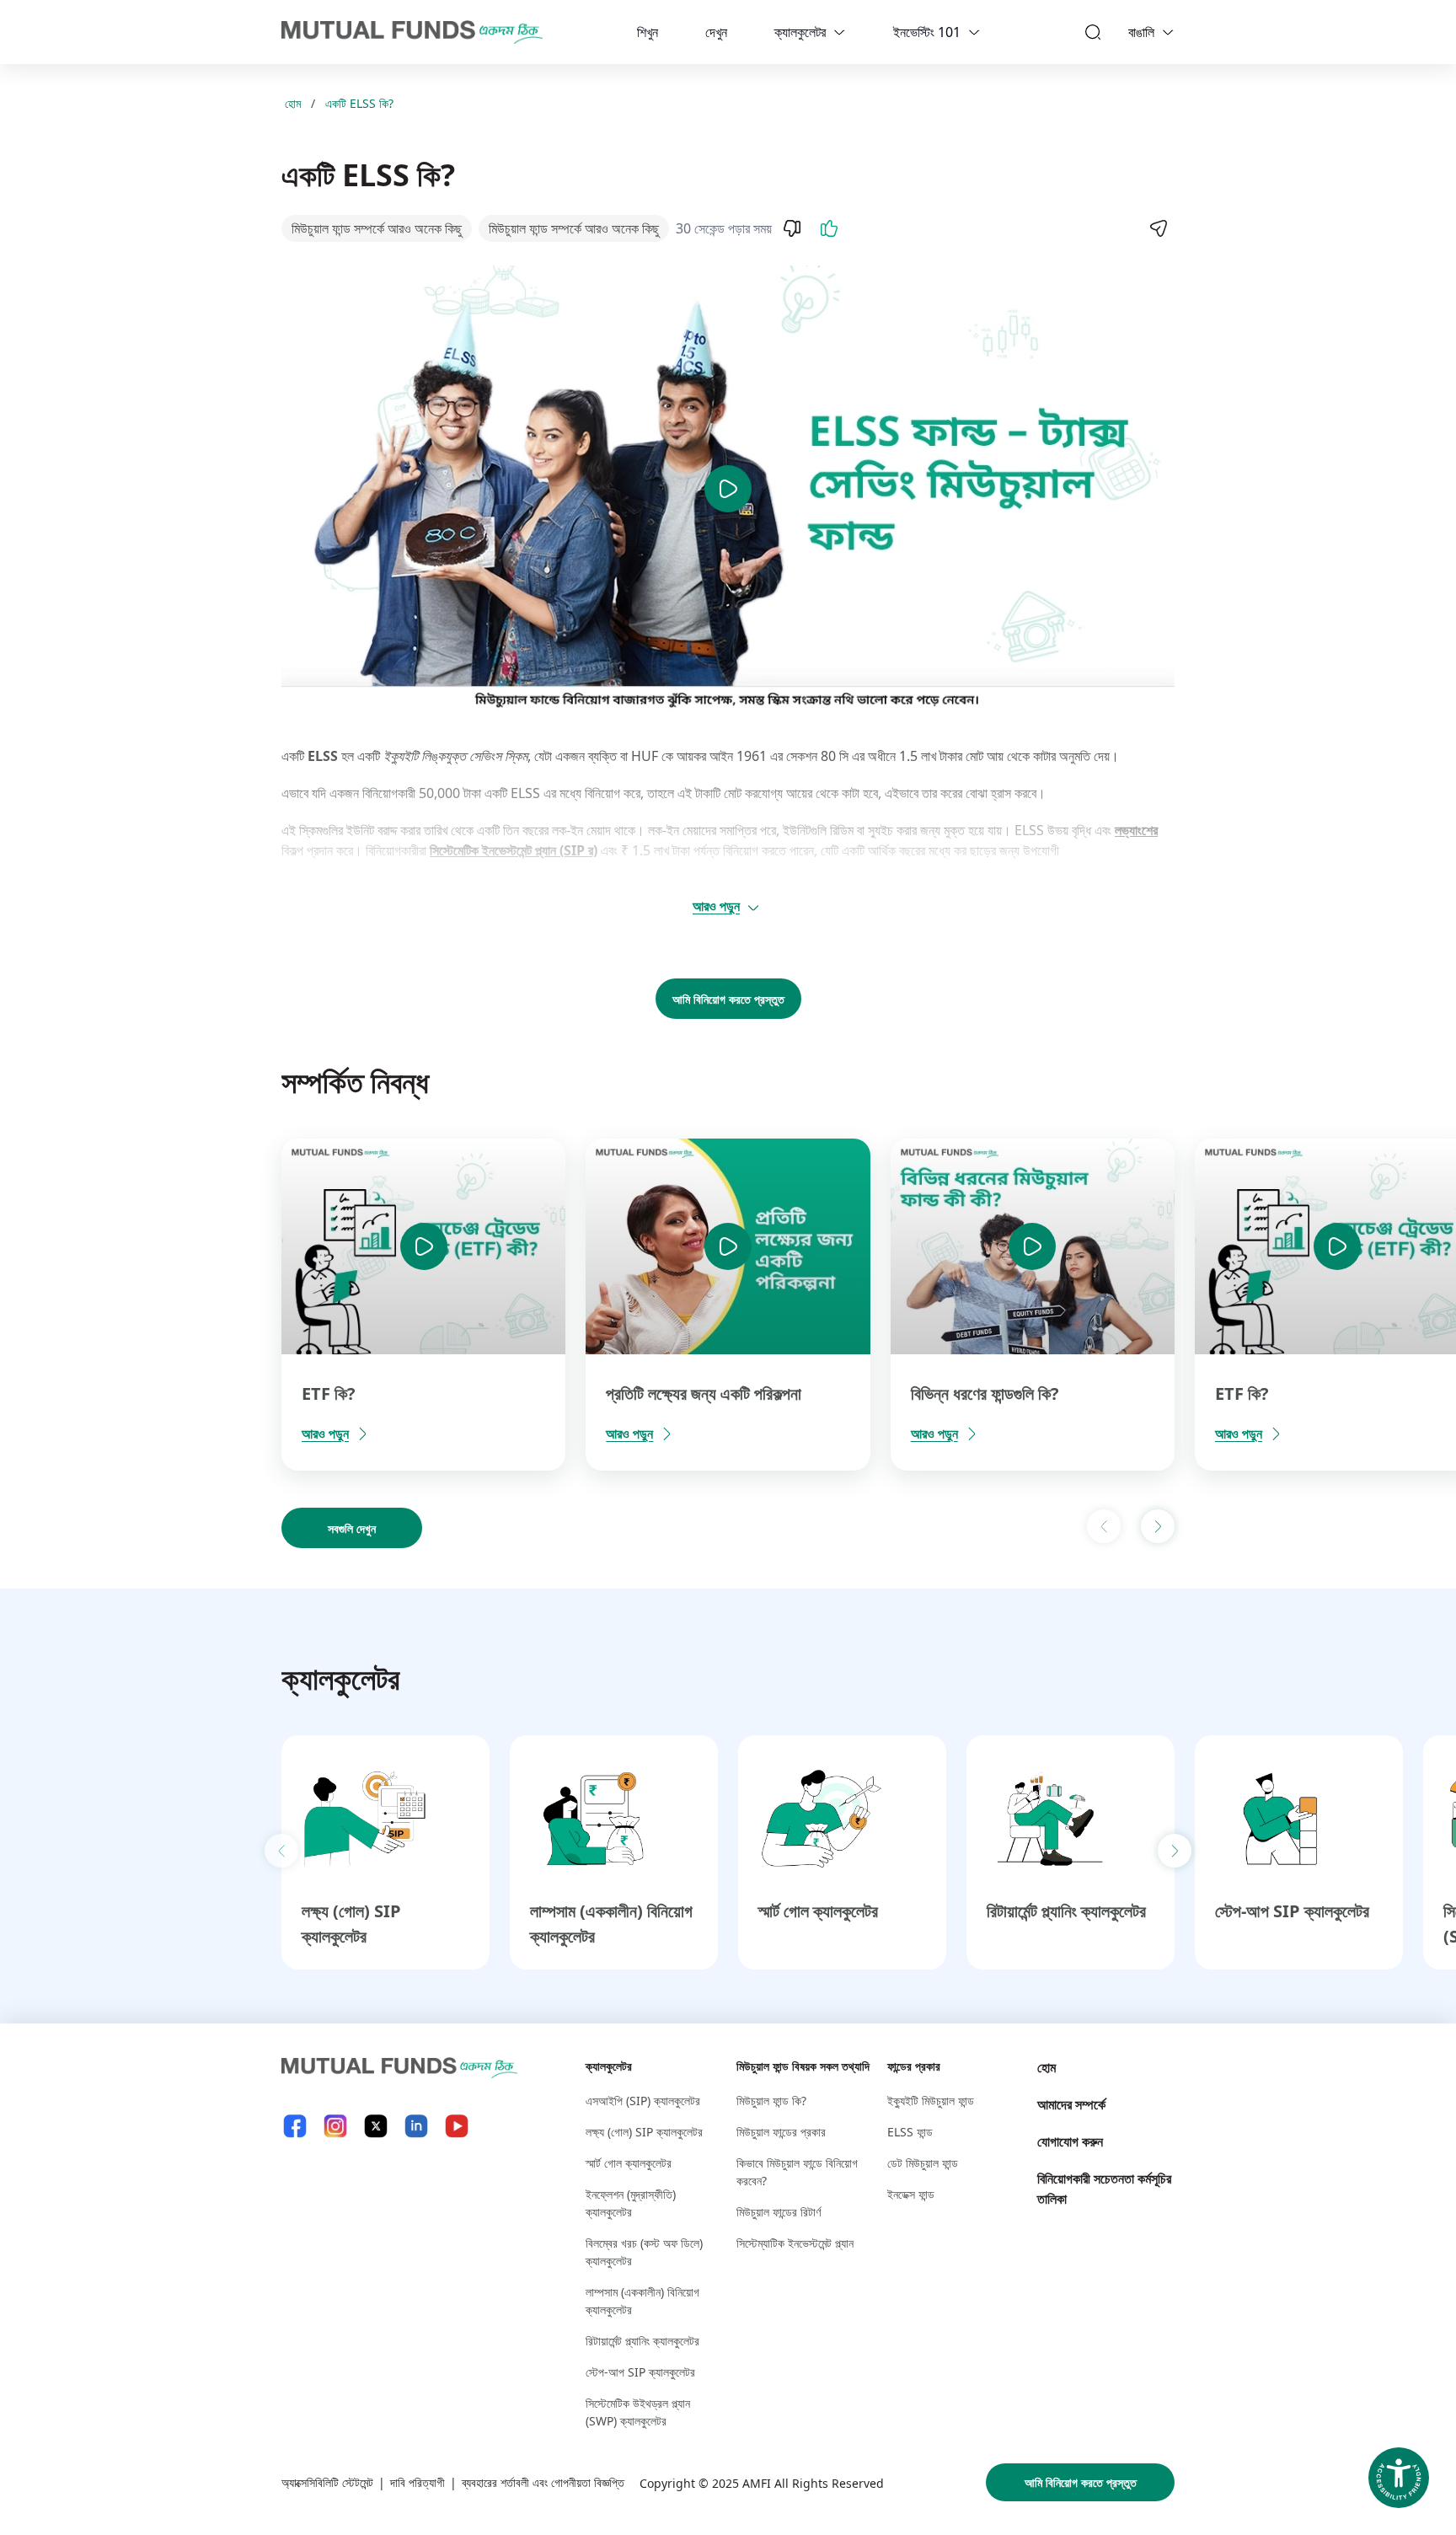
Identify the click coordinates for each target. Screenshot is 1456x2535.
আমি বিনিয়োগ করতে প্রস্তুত (728, 999)
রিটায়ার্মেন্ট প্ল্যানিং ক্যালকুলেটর (1066, 1911)
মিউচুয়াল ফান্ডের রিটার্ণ (779, 2212)
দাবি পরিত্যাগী (418, 2482)
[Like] (829, 228)
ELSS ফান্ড (910, 2132)
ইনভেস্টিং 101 (927, 32)
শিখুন (648, 32)
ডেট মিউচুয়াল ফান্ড (923, 2163)
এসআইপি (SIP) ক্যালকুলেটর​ (643, 2101)
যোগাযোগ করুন (1070, 2141)
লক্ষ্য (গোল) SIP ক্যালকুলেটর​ (644, 2132)
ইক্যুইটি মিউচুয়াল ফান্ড (931, 2101)
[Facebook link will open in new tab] (295, 2126)
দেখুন (716, 32)
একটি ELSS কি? (359, 103)
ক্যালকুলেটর (800, 32)
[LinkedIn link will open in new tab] (416, 2126)
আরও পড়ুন (716, 906)
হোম (293, 103)
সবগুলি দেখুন (352, 1528)
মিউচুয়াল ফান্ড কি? (771, 2101)
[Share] (1158, 228)
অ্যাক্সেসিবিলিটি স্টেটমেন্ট (327, 2482)
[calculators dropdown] (839, 32)
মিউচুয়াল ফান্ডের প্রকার (781, 2132)
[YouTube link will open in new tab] (457, 2126)
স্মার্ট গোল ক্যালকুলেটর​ (818, 1911)
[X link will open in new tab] (376, 2126)
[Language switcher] (1168, 32)
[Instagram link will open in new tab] (335, 2126)
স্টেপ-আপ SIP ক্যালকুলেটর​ (1292, 1911)
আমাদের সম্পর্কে (1071, 2104)
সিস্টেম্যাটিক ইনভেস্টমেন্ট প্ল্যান (795, 2243)
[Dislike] (792, 228)
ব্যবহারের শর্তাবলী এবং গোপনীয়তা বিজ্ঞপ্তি (543, 2482)
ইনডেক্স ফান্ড (911, 2194)
